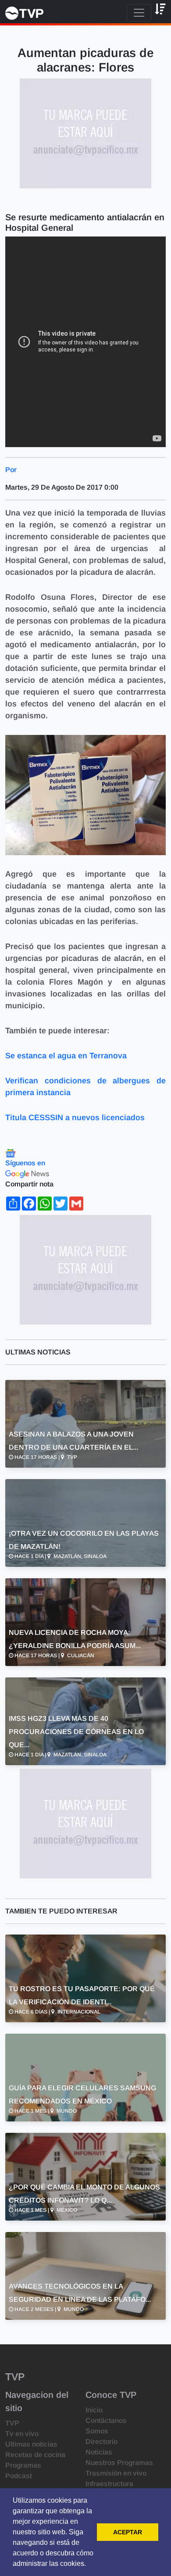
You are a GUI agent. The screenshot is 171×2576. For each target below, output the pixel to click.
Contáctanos (106, 2420)
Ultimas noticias (31, 2444)
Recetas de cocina (35, 2455)
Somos (97, 2431)
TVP (12, 2423)
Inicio (94, 2410)
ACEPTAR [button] (128, 2532)
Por (11, 470)
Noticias (99, 2452)
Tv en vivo (22, 2434)
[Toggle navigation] (139, 13)
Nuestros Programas (119, 2463)
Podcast (19, 2476)
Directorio (102, 2442)
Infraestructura (109, 2484)
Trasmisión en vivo (116, 2473)
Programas (23, 2465)
